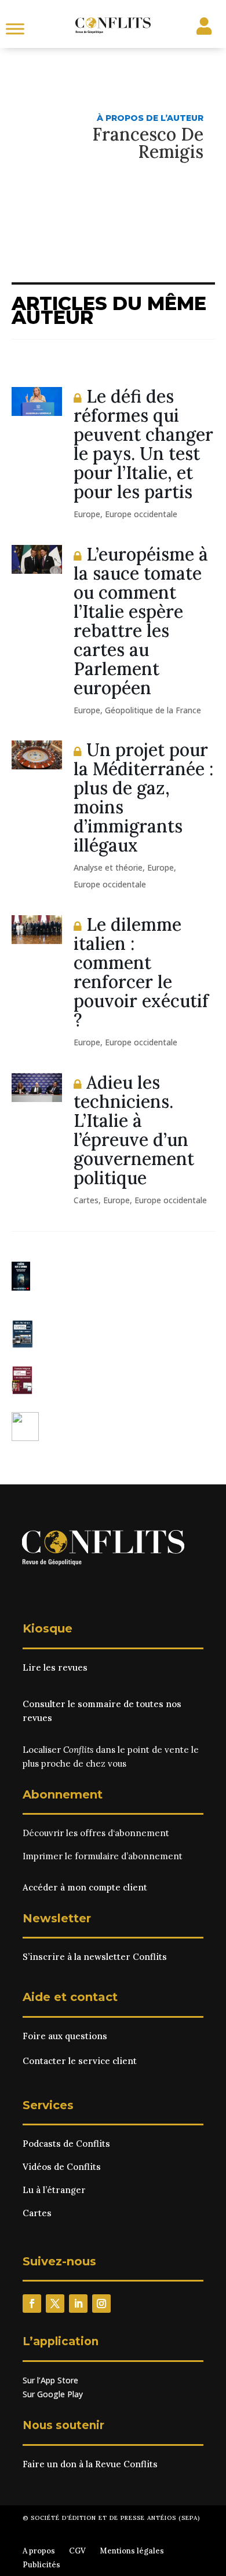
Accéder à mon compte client (85, 1887)
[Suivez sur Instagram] (101, 2304)
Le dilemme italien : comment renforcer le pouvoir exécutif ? (141, 972)
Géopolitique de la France (153, 710)
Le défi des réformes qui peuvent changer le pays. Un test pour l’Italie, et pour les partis (143, 444)
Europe (87, 514)
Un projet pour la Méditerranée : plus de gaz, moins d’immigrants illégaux (143, 797)
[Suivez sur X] (55, 2304)
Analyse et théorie (108, 867)
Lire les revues (55, 1667)
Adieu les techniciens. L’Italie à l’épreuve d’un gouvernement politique (134, 1130)
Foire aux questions (65, 2036)
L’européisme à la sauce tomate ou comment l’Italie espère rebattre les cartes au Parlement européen (141, 621)
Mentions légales (132, 2551)
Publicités (41, 2565)
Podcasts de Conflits (66, 2144)
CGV (77, 2551)
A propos (39, 2551)
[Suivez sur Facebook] (32, 2304)
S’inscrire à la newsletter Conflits (95, 1957)
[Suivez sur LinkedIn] (78, 2304)
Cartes (86, 1200)
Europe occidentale (141, 514)
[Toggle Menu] (15, 29)
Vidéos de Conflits (62, 2167)
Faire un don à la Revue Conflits (90, 2464)
